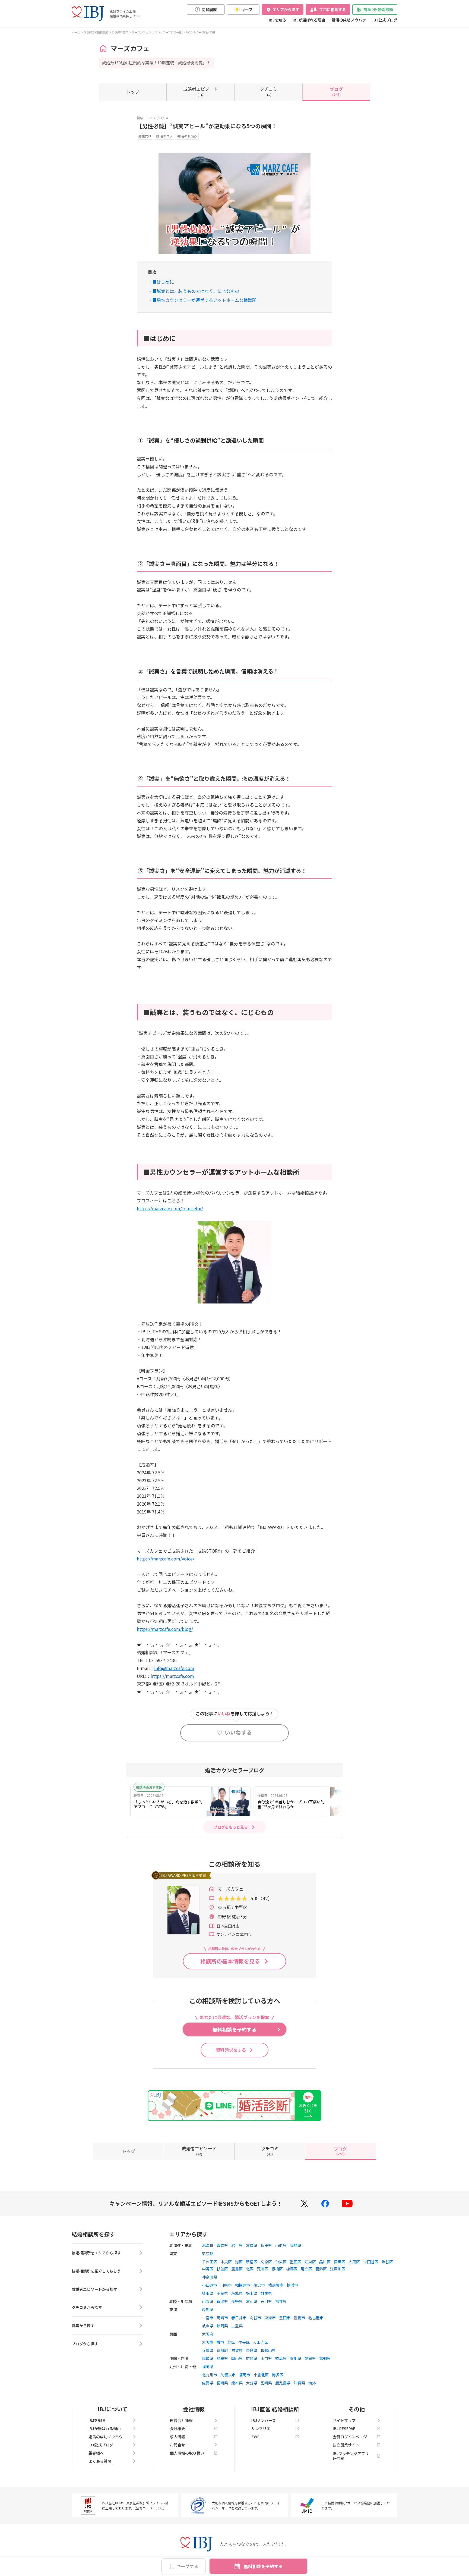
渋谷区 (387, 2262)
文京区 (266, 2262)
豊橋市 (299, 2318)
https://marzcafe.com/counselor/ (170, 1208)
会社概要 (178, 2428)
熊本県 (237, 2383)
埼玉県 (208, 2293)
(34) (201, 91)
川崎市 (226, 2285)
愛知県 (208, 2309)
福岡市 (245, 2375)
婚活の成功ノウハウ (349, 20)
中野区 (208, 2269)
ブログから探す (85, 2344)
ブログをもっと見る (231, 1827)
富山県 (252, 2301)
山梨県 (208, 2301)
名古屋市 (316, 2318)
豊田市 (285, 2318)
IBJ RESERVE (344, 2428)
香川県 (296, 2358)
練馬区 (292, 2269)
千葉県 (222, 2293)
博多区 (278, 2375)
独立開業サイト (346, 2445)
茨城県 (237, 2293)
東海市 (270, 2318)
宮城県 (252, 2245)
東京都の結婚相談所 (96, 32)
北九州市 (210, 2375)
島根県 (222, 2358)
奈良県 (252, 2350)
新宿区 (252, 2262)
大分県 (252, 2383)
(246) (336, 91)
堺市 (220, 2342)
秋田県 (266, 2245)
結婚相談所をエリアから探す (96, 2253)
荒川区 (262, 2269)
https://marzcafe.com (172, 1676)
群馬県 (266, 2293)
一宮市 (208, 2318)
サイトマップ (344, 2420)
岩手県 (237, 2245)
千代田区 (210, 2262)
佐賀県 (208, 2383)
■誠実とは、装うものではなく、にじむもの (196, 291)
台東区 (281, 2262)
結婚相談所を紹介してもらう (96, 2271)
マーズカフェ (140, 32)
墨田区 (296, 2262)
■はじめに (163, 282)
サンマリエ (261, 2428)
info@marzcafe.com (174, 1668)
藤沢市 (259, 2285)
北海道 (208, 2245)
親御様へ (96, 2453)
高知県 (325, 2358)
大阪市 (208, 2342)
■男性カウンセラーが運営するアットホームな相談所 (204, 300)
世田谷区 (371, 2262)
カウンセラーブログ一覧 (167, 32)
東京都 (208, 2254)
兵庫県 (208, 2350)
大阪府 (208, 2334)
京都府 (222, 2350)
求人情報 (178, 2437)
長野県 (237, 2301)
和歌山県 (268, 2350)
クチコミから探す (87, 2307)
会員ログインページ (350, 2437)
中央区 (226, 2262)
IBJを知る (277, 20)
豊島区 (237, 2269)
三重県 (237, 2326)
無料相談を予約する (263, 2566)
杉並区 (222, 2269)
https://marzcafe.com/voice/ (166, 1559)
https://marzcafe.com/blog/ (165, 1629)
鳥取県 (208, 2358)
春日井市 (239, 2318)
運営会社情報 (181, 2420)
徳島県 (281, 2358)
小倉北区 (261, 2375)
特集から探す (83, 2326)
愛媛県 (310, 2358)
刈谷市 (255, 2318)
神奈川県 (210, 2277)
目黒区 (340, 2262)
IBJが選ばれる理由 (309, 20)
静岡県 (222, 2326)
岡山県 (237, 2358)
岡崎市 (222, 2318)
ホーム (76, 32)
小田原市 (210, 2285)
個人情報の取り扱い (187, 2453)
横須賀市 (276, 2285)
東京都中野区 (120, 32)
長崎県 (222, 2383)
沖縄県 (299, 2383)
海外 (312, 2383)
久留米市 (228, 2375)
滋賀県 (237, 2350)
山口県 (266, 2358)
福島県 (296, 2245)
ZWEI (256, 2437)
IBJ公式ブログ (385, 20)
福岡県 (208, 2367)
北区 (250, 2269)
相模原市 (243, 2285)
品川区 (325, 2262)
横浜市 (292, 2285)
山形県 (281, 2245)
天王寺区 (261, 2342)
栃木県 (252, 2293)
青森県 (222, 2245)
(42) (268, 91)
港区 (239, 2262)
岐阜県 (208, 2326)
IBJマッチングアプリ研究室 (351, 2456)
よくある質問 (100, 2461)
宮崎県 (266, 2383)
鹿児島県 (283, 2383)
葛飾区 (321, 2269)
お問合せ (178, 2445)
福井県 (281, 2301)
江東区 (310, 2262)
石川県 (266, 2301)
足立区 (306, 2269)
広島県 (252, 2358)
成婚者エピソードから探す (94, 2289)
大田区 (354, 2262)
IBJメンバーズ (264, 2420)
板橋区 (277, 2269)
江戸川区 (338, 2269)
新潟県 (222, 2301)
